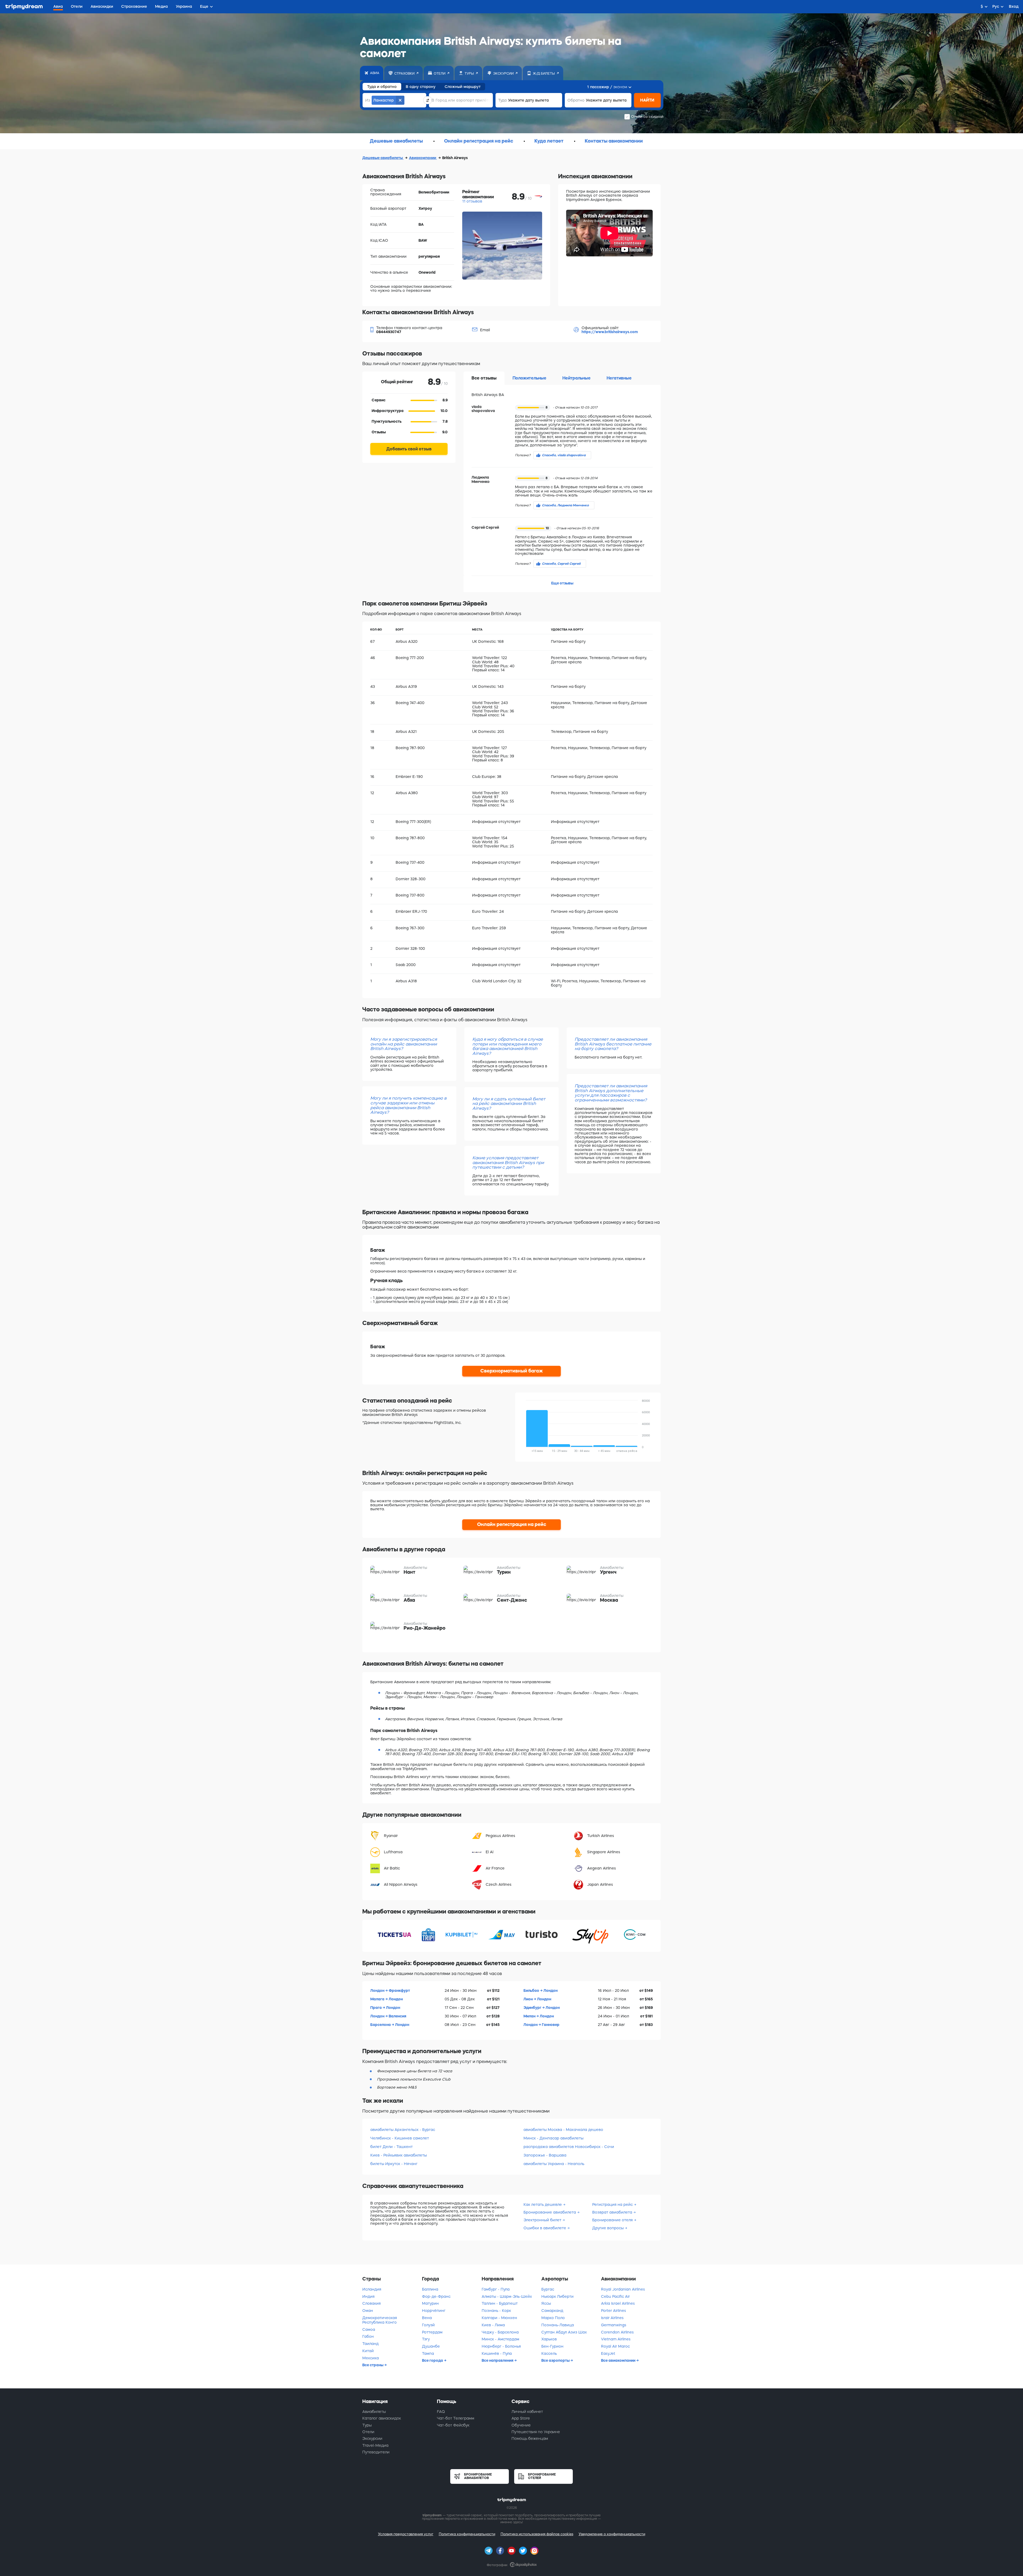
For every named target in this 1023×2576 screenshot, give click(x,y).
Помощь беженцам (530, 2438)
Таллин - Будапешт (500, 2303)
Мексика (371, 2358)
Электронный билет (542, 2220)
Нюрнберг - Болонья (501, 2346)
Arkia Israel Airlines (618, 2303)
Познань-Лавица (558, 2325)
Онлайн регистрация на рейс (479, 141)
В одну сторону (421, 87)
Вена (427, 2318)
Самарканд (552, 2311)
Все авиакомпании (619, 2360)
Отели (368, 2432)
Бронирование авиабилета (550, 2212)
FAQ (441, 2412)
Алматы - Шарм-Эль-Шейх (507, 2296)
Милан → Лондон (539, 2016)
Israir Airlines (612, 2318)
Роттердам (432, 2332)
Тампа (428, 2353)
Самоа (369, 2329)
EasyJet (608, 2353)
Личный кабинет (527, 2412)
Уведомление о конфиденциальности (612, 2534)
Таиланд (370, 2344)
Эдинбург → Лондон (542, 2008)
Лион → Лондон (537, 1999)
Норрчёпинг (434, 2311)
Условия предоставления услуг (406, 2534)
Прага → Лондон (385, 2008)
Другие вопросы (608, 2228)
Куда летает (549, 141)
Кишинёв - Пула (497, 2353)
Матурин (430, 2303)
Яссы (546, 2303)
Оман (368, 2311)
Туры (367, 2425)
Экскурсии (372, 2438)
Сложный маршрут (463, 87)
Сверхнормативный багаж (512, 1371)
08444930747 (389, 332)
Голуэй (428, 2325)
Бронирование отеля (612, 2220)
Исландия (372, 2289)
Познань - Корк (496, 2311)
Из (368, 100)
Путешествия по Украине (536, 2432)
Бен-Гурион (552, 2346)
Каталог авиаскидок (382, 2418)
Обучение (521, 2425)
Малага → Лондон (387, 1999)
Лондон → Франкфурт (390, 1990)
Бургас (548, 2289)
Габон (368, 2336)
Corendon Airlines (617, 2332)
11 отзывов (472, 201)
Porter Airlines (614, 2311)
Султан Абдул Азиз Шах (564, 2332)
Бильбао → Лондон (541, 1990)
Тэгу (426, 2339)
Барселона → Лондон (390, 2025)
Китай (368, 2351)
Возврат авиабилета (612, 2212)
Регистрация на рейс (612, 2204)
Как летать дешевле (543, 2204)
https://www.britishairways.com (610, 332)
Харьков (549, 2339)
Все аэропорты (556, 2360)
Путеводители (376, 2452)
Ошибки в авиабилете (545, 2228)
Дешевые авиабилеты (396, 141)
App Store (521, 2418)
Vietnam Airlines (616, 2339)
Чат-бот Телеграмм (456, 2418)
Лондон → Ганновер (541, 2025)
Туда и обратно (382, 87)
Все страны (373, 2365)
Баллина (430, 2289)
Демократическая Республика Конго (380, 2320)
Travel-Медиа (375, 2445)
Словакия (372, 2303)
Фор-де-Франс (436, 2296)
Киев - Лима (493, 2325)
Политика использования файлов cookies (537, 2534)
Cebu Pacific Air (615, 2296)
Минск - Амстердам (500, 2339)
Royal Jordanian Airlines (623, 2289)
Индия (368, 2296)
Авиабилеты (374, 2412)
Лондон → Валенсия (388, 2016)
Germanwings (614, 2325)
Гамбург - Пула (496, 2289)
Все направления (498, 2360)
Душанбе (431, 2346)
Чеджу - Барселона (500, 2332)
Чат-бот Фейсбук (453, 2425)
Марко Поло (553, 2318)
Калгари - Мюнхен (499, 2318)
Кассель (549, 2353)
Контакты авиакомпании (614, 141)
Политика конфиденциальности (467, 2534)
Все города (433, 2360)
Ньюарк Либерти (557, 2296)
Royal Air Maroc (615, 2346)
